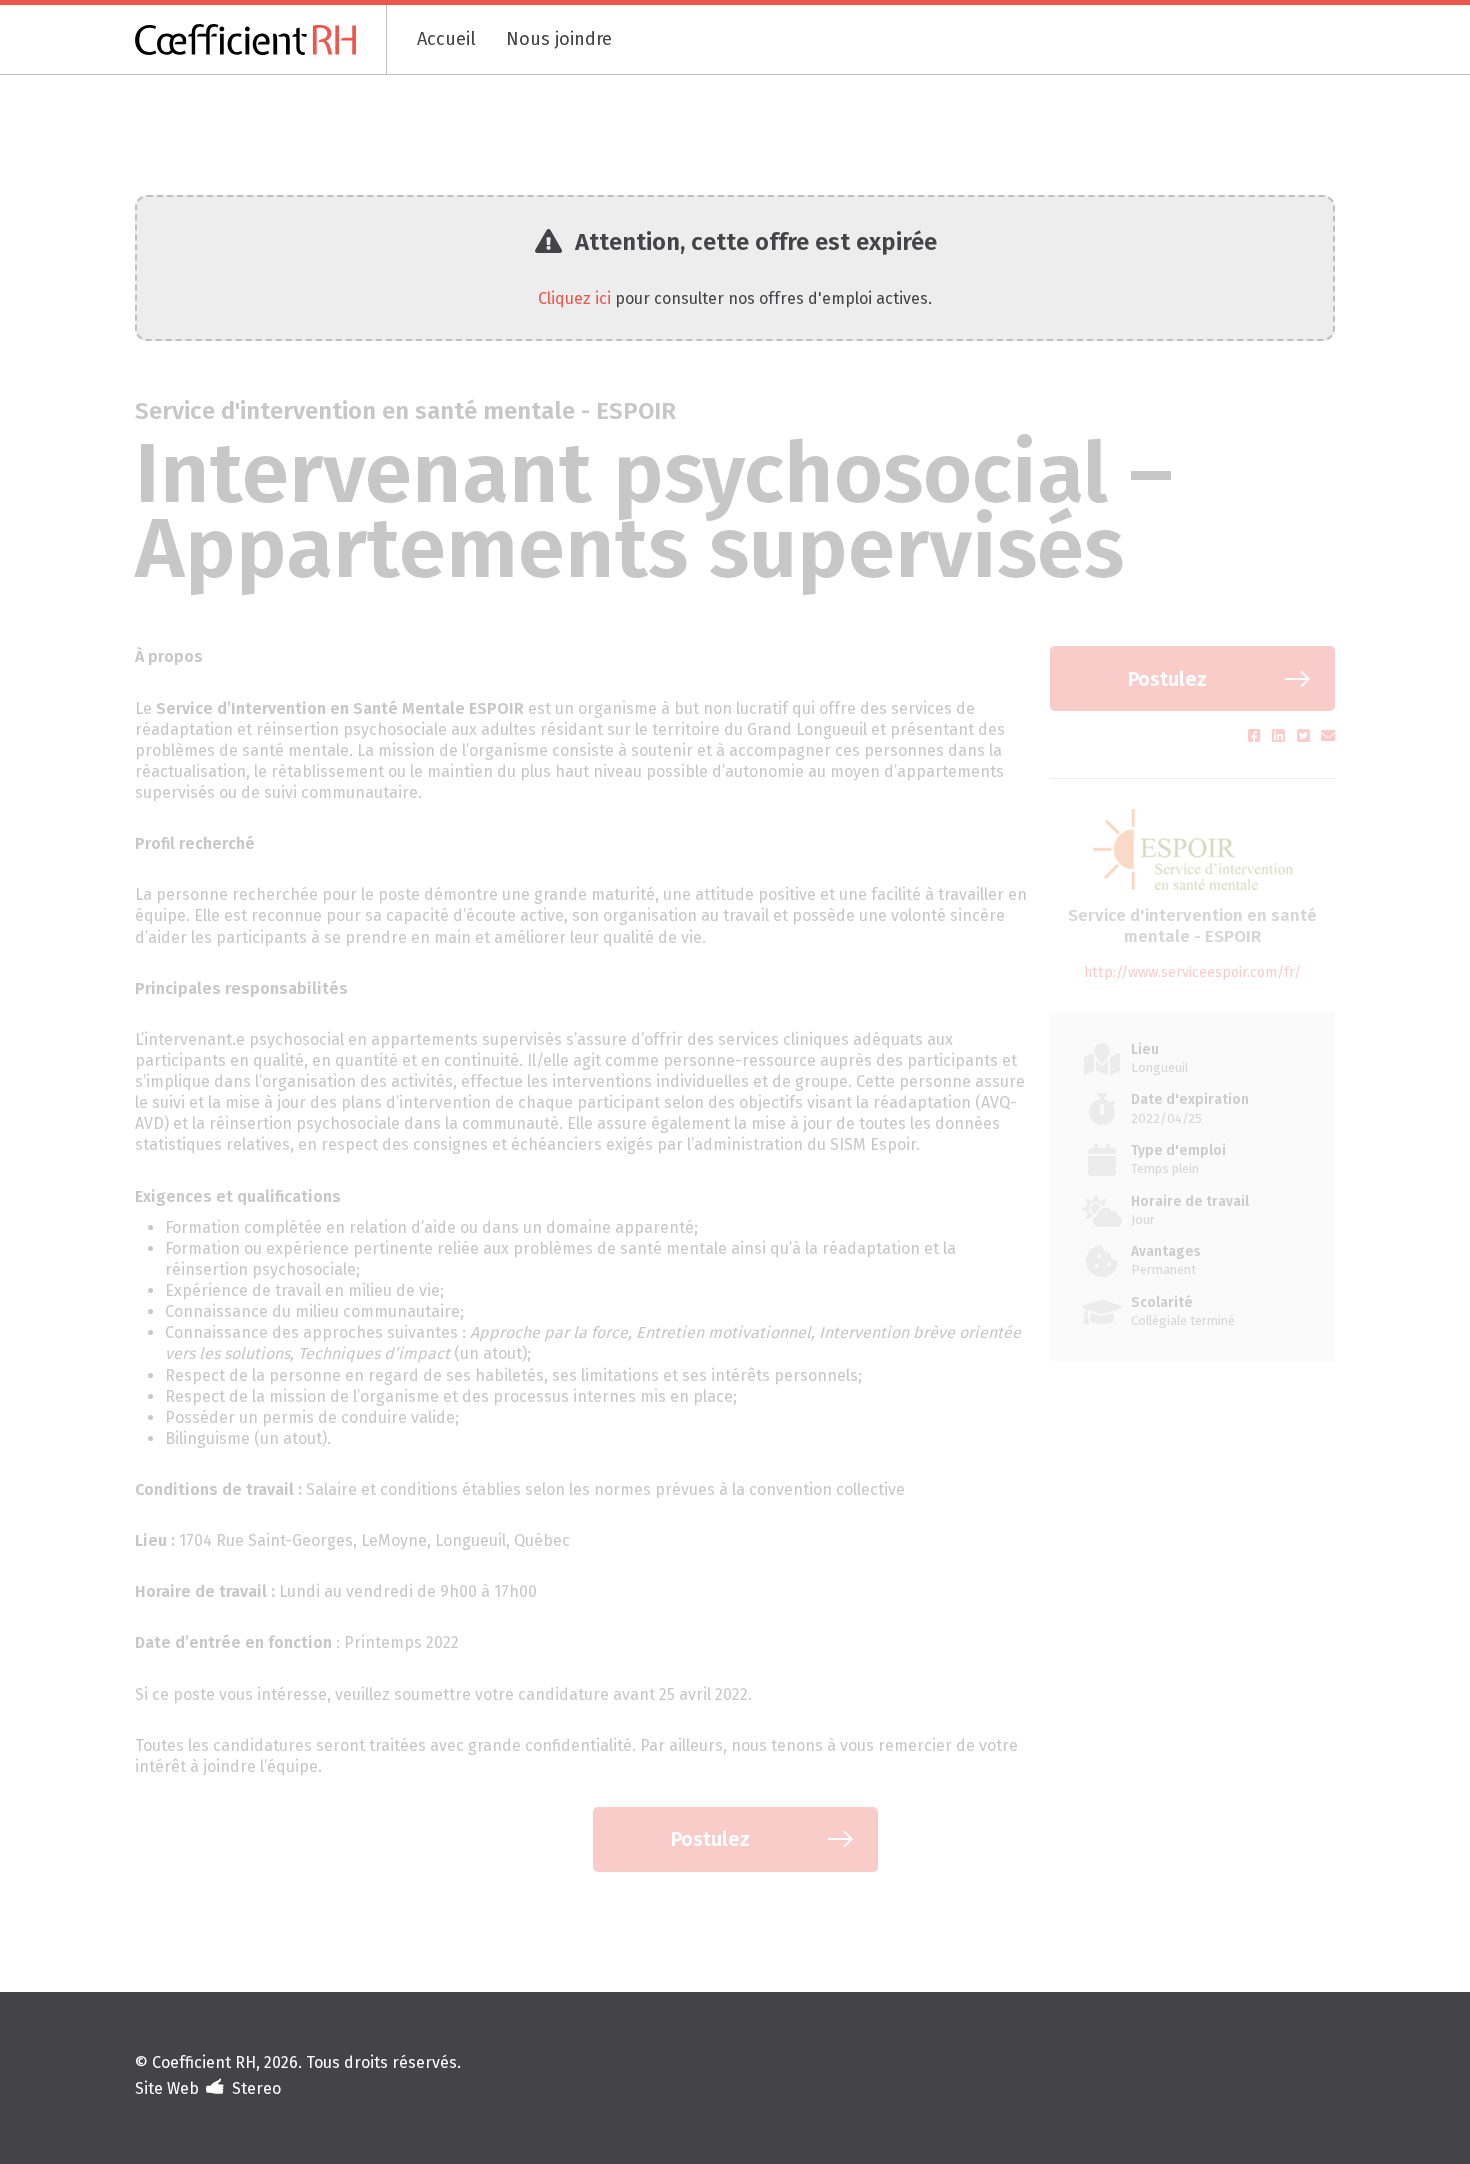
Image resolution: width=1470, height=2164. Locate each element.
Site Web (167, 2088)
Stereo (256, 2088)
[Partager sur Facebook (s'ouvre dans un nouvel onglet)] (1256, 736)
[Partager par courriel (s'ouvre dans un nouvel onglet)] (1328, 736)
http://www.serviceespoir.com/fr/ (1192, 972)
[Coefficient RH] (261, 39)
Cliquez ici (574, 298)
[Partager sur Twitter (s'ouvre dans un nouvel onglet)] (1305, 736)
